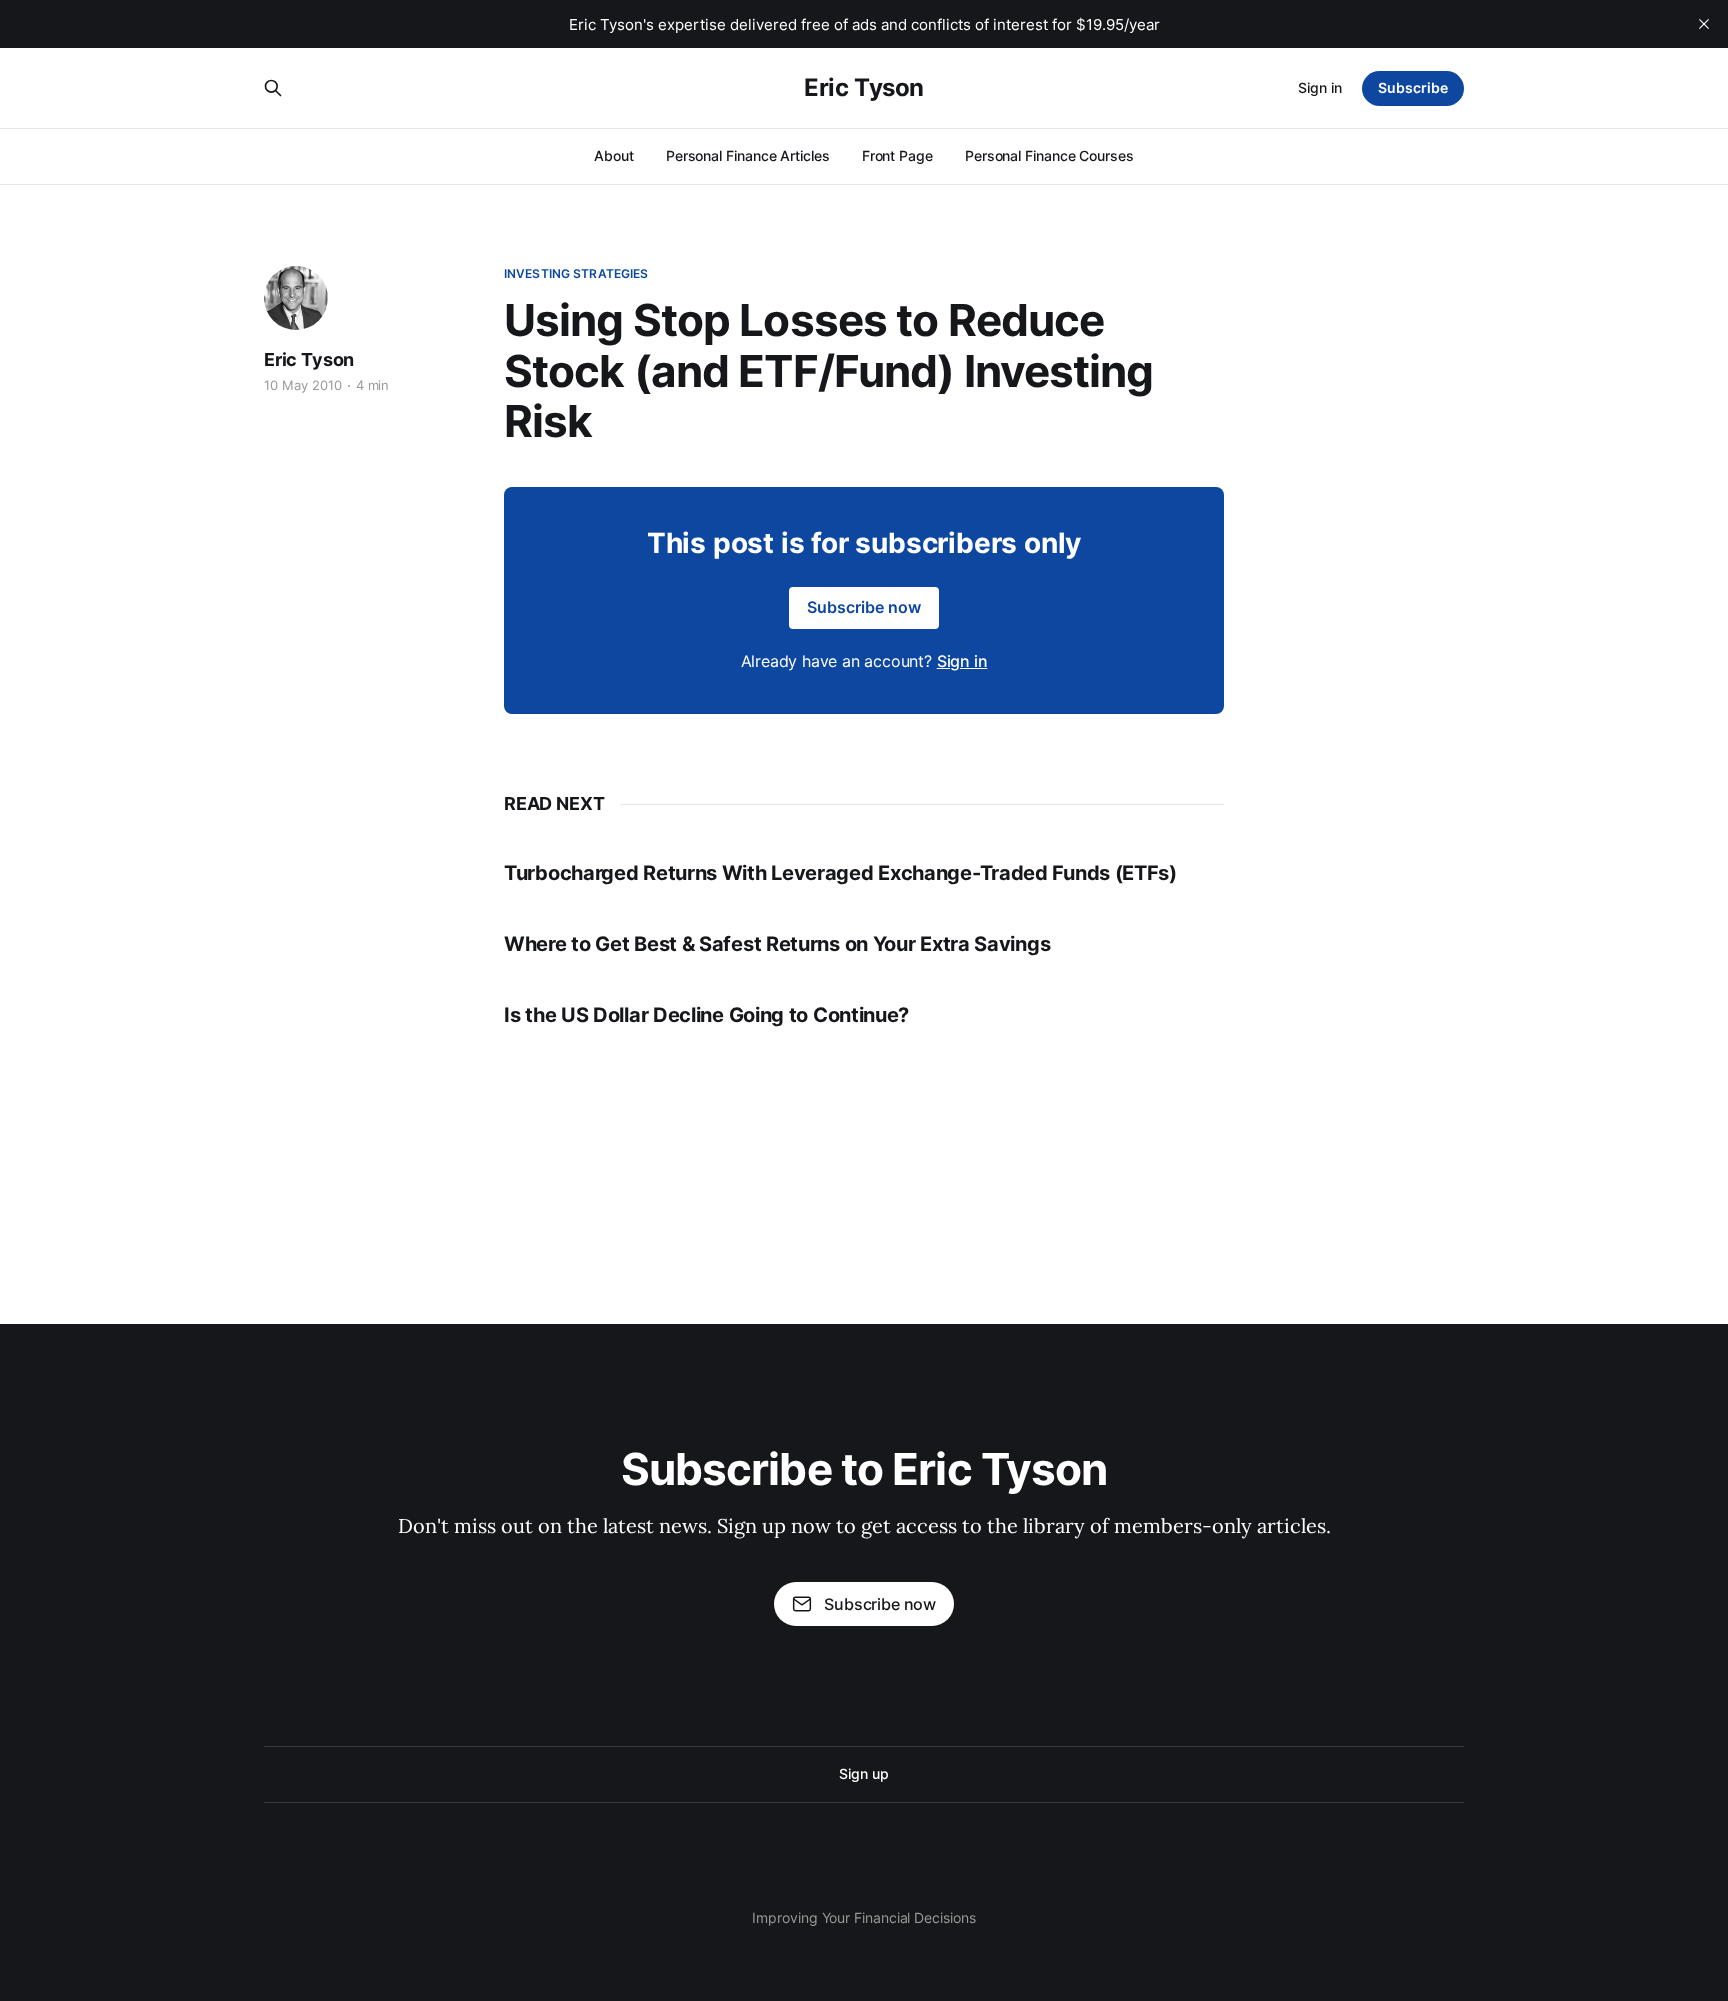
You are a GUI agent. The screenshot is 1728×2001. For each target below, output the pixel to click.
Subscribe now (864, 607)
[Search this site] (273, 88)
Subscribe (1413, 87)
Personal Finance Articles (748, 155)
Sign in (1320, 87)
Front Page (897, 155)
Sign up (863, 1773)
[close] (1704, 24)
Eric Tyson (863, 88)
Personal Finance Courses (1049, 155)
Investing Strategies (576, 273)
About (614, 155)
